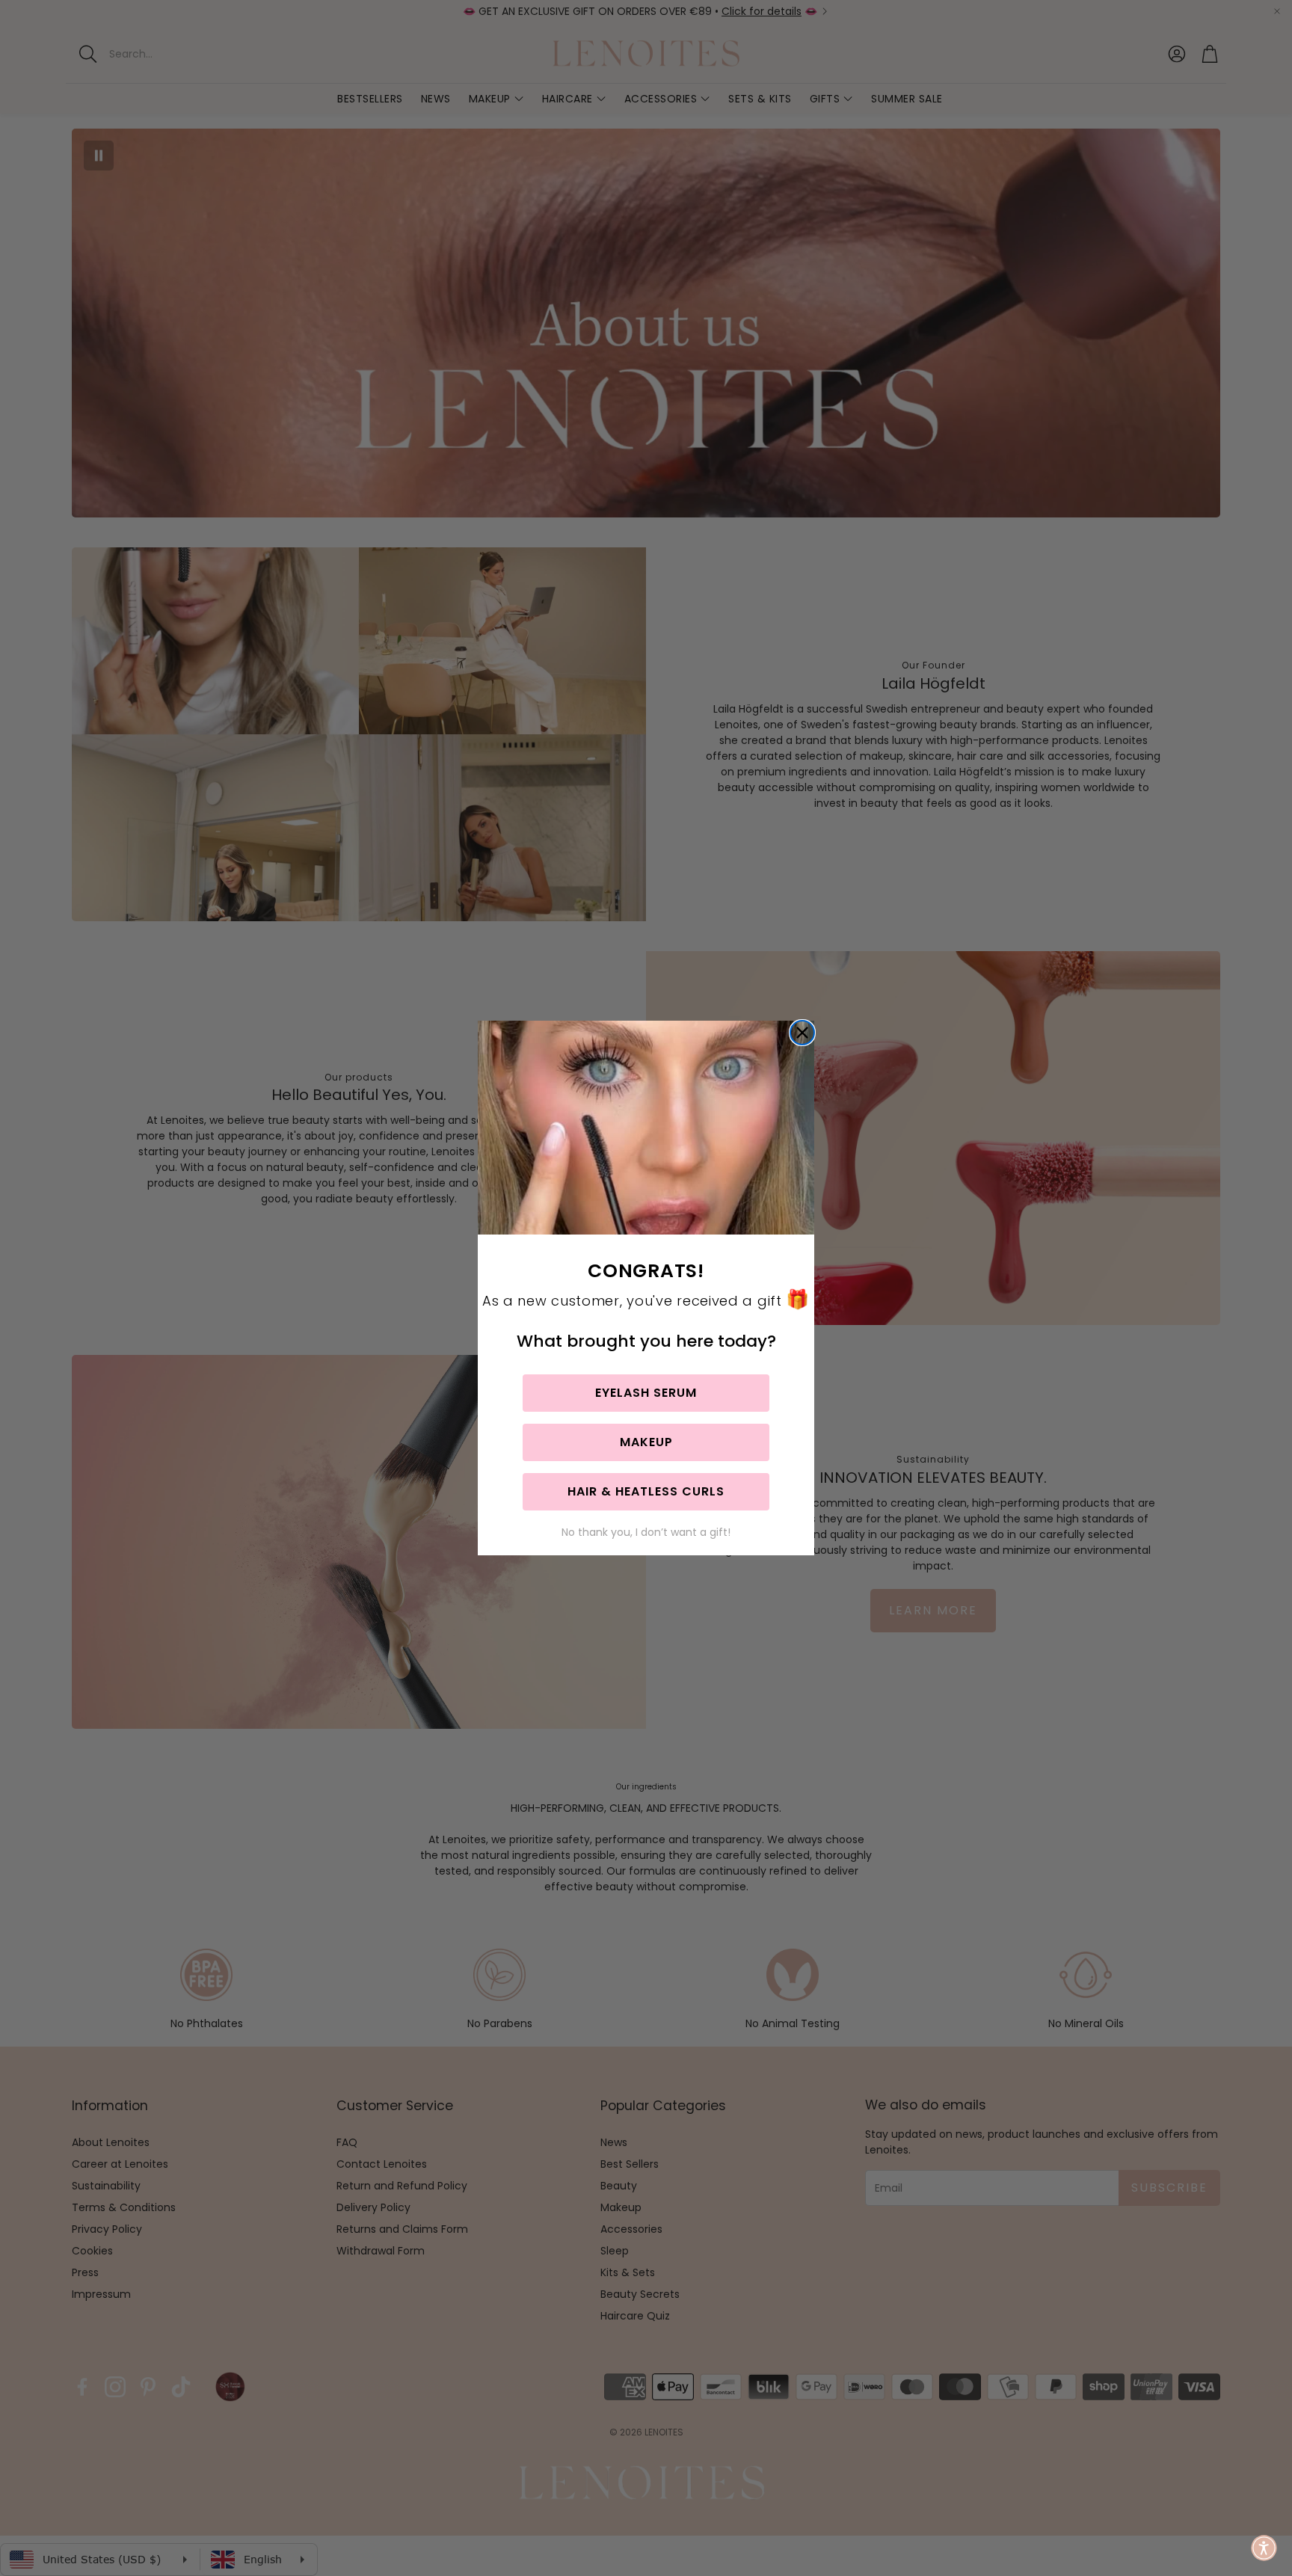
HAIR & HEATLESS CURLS (646, 1491)
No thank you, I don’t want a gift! (646, 1532)
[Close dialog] (802, 1033)
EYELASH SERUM (646, 1393)
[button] (1264, 2548)
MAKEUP (646, 1442)
